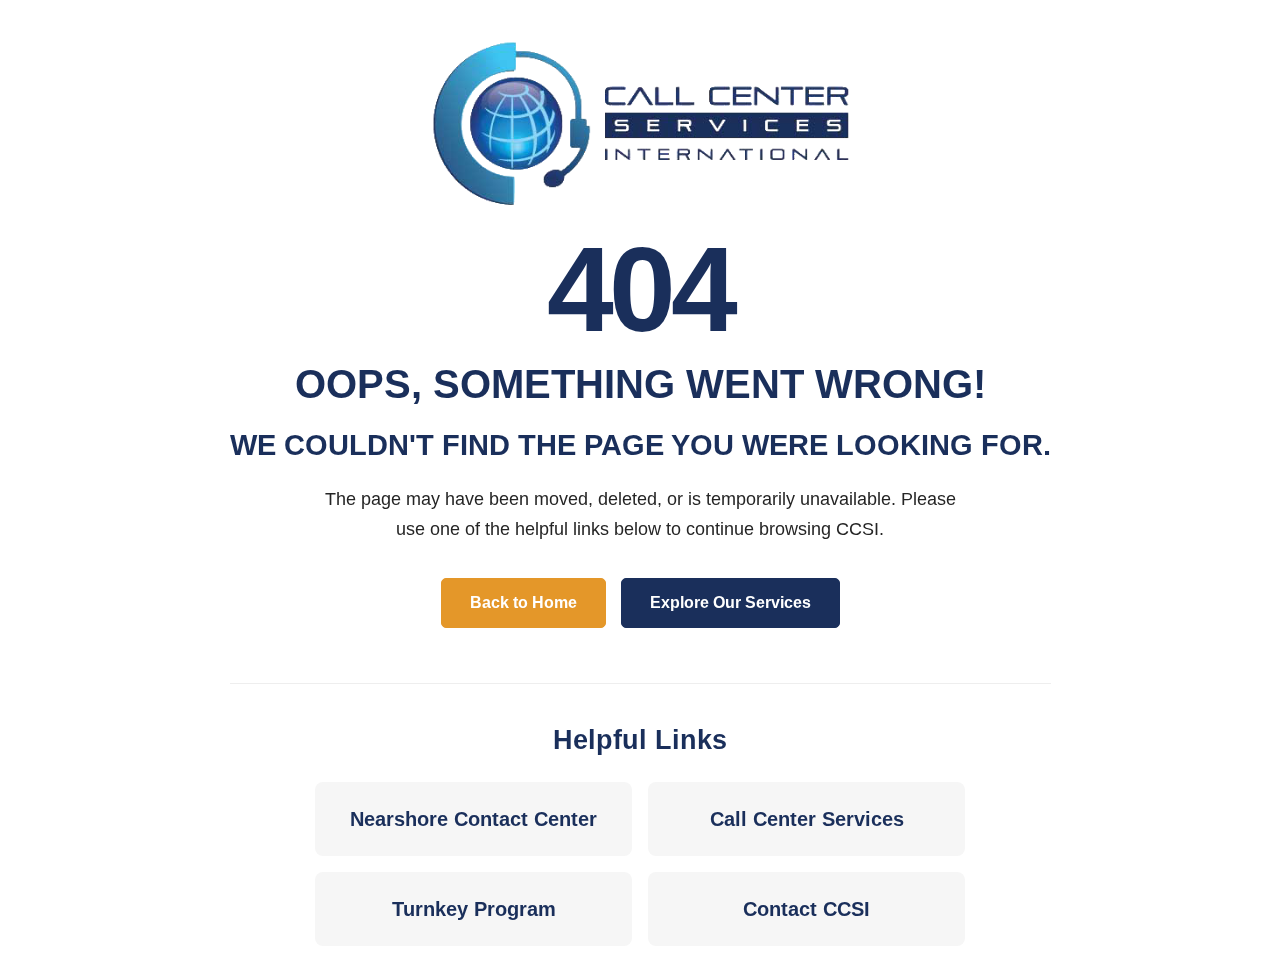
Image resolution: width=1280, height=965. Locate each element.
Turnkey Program (474, 909)
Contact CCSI (806, 909)
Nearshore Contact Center (473, 819)
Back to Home (523, 602)
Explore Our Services (730, 602)
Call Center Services (807, 819)
